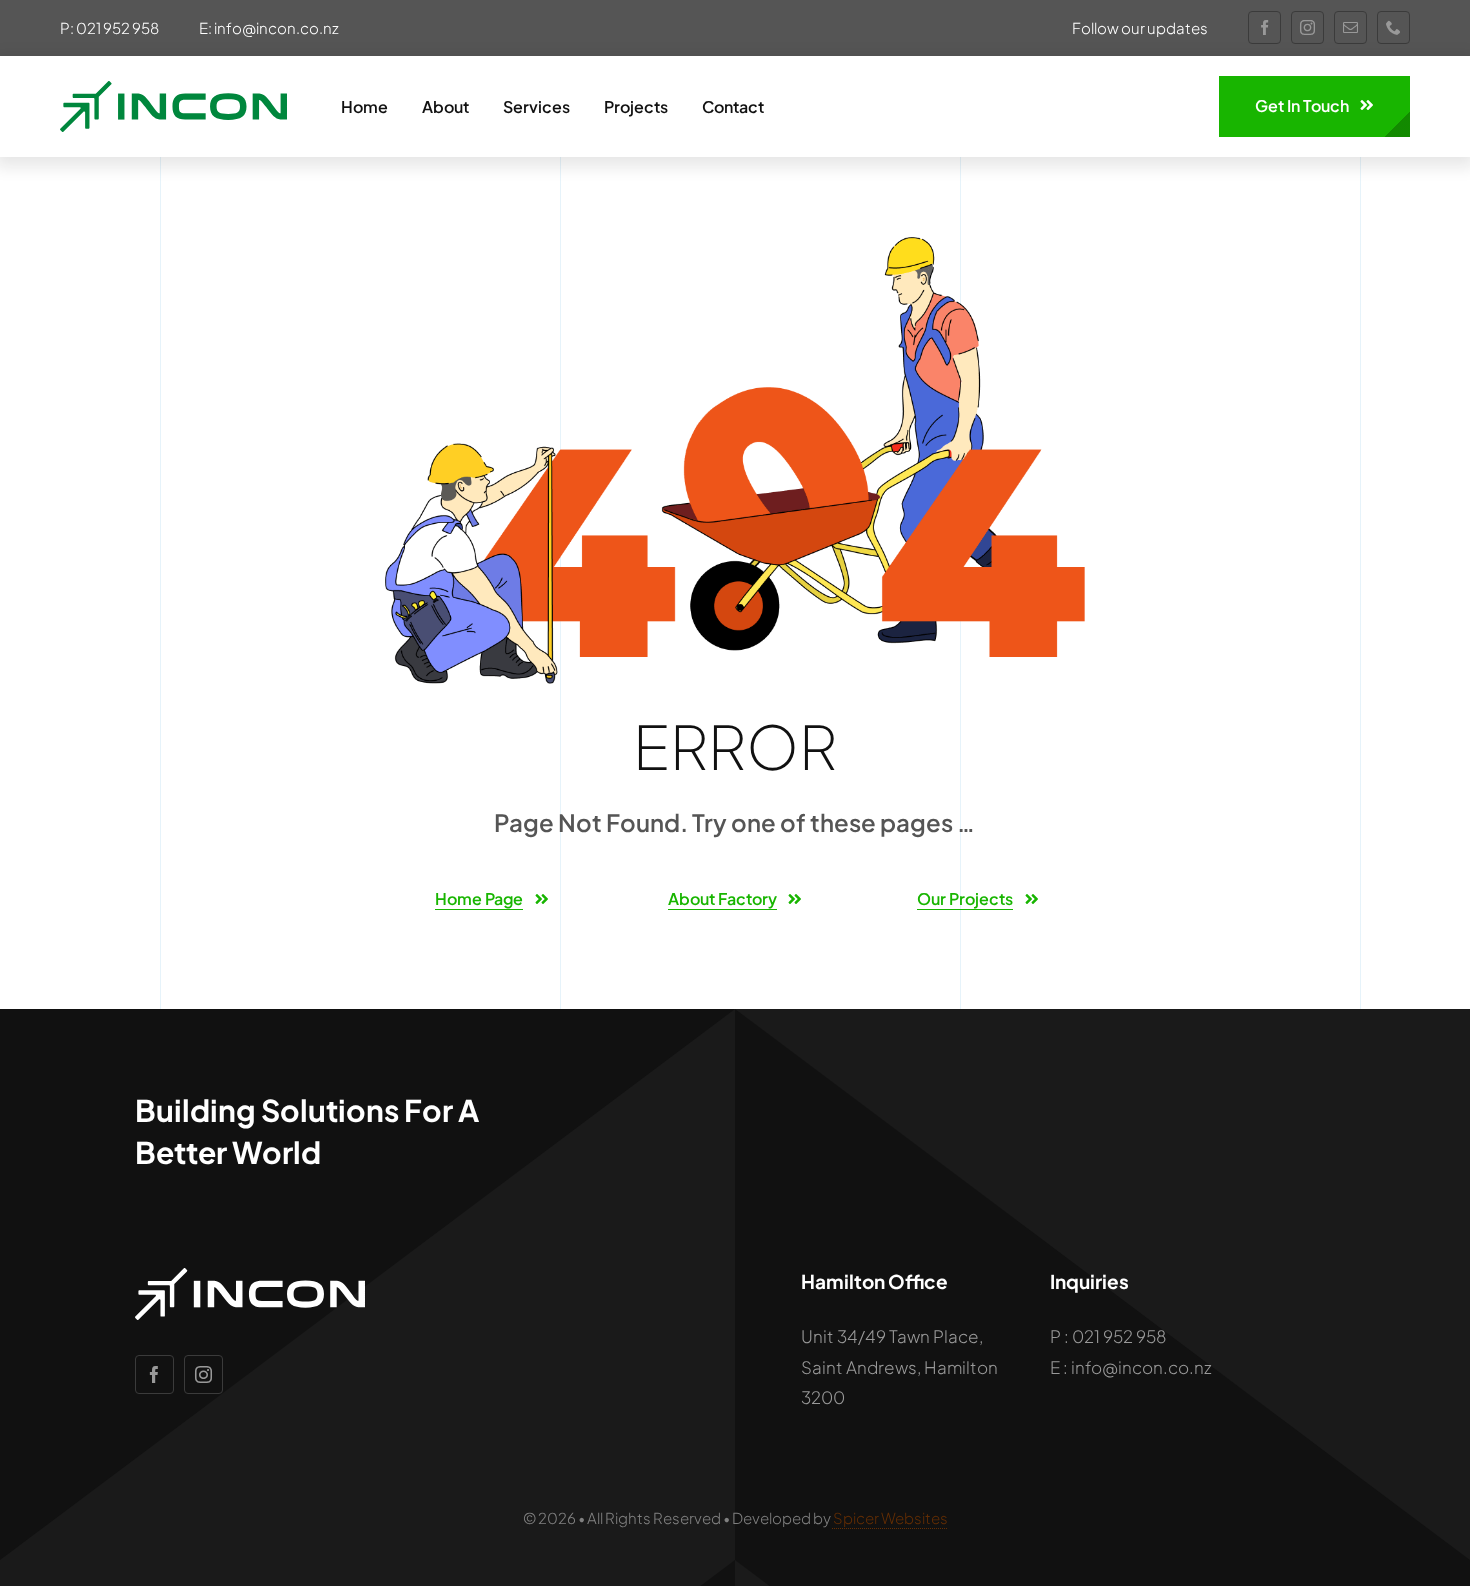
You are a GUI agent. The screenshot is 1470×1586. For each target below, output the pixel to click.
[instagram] (1307, 27)
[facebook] (1264, 27)
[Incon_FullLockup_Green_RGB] (173, 89)
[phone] (1393, 27)
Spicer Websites (890, 1517)
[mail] (1350, 27)
